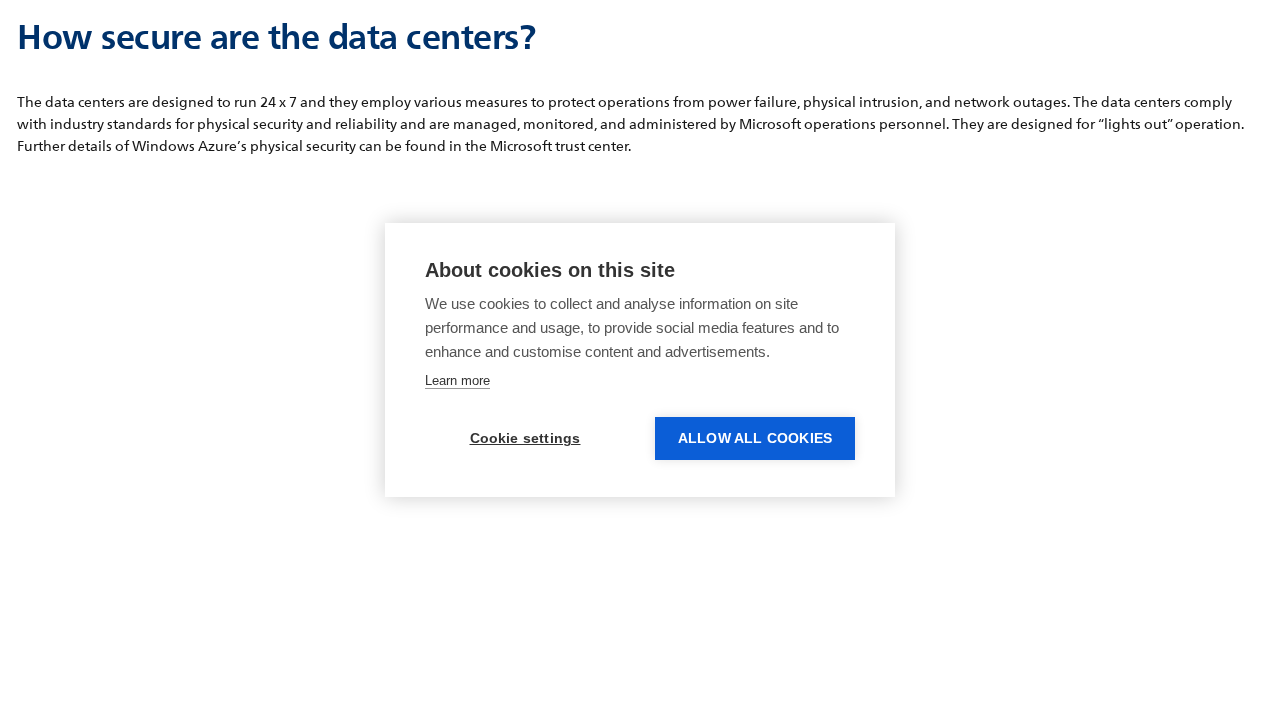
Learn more (457, 380)
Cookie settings (525, 438)
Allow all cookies (755, 438)
